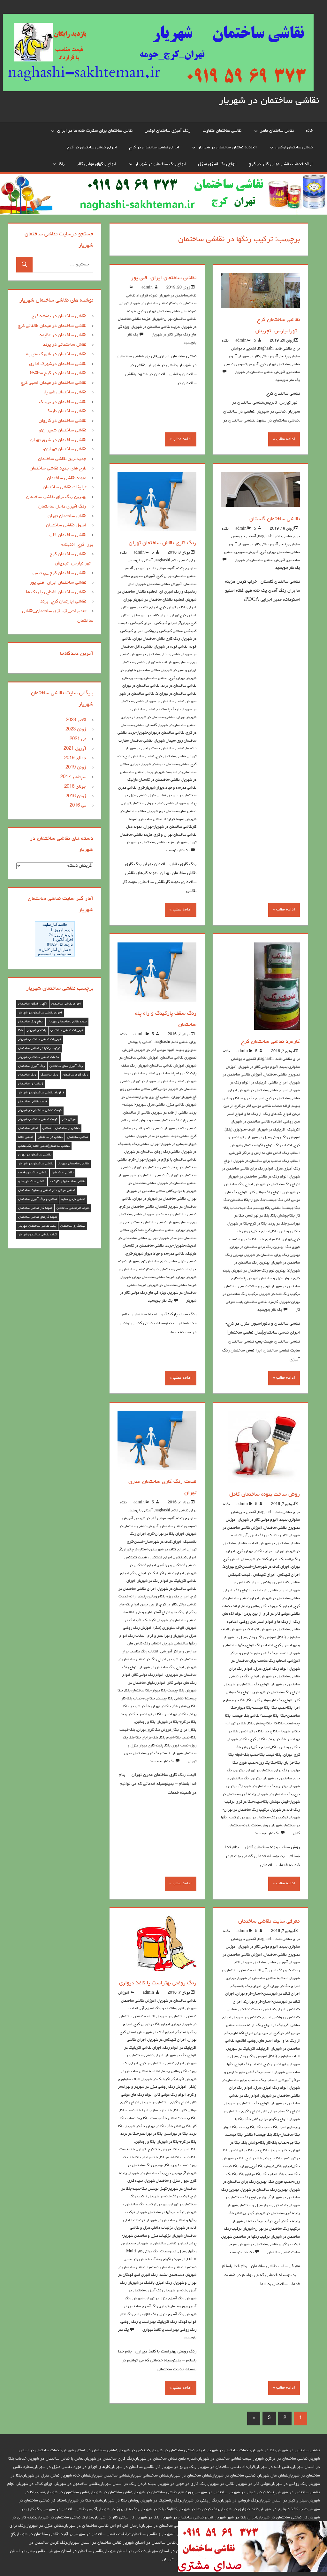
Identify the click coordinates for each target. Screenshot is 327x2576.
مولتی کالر (69, 1119)
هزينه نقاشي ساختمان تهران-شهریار (148, 1277)
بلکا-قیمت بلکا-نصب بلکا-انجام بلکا (255, 1755)
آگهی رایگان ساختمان (33, 1004)
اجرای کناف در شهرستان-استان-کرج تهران (268, 1994)
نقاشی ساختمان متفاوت (222, 131)
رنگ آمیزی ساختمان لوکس (167, 131)
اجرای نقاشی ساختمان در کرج (154, 147)
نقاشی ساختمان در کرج (137, 1207)
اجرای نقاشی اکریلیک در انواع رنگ (261, 1591)
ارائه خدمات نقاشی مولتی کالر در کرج (281, 164)
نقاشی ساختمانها (63, 1173)
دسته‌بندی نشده (172, 2275)
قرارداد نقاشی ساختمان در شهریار (41, 1093)
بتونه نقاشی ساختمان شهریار (67, 1022)
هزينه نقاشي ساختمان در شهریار (150, 843)
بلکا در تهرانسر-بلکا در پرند (141, 1714)
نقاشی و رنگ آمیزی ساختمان (38, 1199)
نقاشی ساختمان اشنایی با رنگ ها (56, 592)
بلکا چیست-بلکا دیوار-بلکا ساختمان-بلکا (253, 1200)
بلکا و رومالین (290, 1232)
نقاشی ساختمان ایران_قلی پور (164, 278)
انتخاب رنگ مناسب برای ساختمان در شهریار (267, 1161)
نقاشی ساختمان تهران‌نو (65, 449)
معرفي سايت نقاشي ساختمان (269, 1922)
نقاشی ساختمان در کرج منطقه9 (58, 373)
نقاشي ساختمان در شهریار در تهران (158, 1082)
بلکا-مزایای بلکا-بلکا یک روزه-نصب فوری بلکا (266, 1763)
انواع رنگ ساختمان (31, 1022)
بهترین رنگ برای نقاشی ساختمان (56, 497)
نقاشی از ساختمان (137, 1113)
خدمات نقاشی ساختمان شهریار (39, 1057)
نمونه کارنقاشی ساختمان (73, 1208)
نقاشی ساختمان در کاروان (62, 421)
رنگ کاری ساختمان (75, 1075)
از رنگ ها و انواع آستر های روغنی (266, 1622)
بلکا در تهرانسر (258, 1216)
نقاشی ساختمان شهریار (73, 1164)
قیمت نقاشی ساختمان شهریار (38, 1119)
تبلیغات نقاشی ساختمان (65, 488)
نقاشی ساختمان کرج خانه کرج (153, 1230)
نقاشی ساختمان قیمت (33, 1173)
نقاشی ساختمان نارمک (66, 411)
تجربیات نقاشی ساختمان (67, 1030)
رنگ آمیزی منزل (172, 2314)
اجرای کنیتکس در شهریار (252, 2018)
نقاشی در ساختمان (50, 1137)
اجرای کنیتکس (166, 623)
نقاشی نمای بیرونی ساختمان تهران (148, 804)
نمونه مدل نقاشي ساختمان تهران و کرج (167, 311)
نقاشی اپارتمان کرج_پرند (63, 602)
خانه (309, 131)
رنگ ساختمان (27, 1075)
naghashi (266, 349)
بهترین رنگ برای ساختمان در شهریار (272, 1255)
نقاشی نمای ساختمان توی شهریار (172, 811)
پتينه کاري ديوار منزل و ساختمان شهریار (258, 2206)
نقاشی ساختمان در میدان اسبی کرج (53, 383)
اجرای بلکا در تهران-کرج (178, 608)
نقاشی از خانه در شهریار (170, 1113)
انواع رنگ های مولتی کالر (274, 1700)
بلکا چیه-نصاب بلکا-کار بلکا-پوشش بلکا (271, 2143)
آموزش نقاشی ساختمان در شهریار (260, 372)
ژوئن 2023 (76, 730)
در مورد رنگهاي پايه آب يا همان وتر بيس (155, 2259)
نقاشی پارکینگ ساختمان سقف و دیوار (168, 1121)
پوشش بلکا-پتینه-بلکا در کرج (258, 1802)
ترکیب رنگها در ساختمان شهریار (246, 2237)
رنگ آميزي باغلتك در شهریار (150, 2283)
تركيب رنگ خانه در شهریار (280, 1294)
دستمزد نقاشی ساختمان (178, 2267)
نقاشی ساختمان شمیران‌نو (62, 431)
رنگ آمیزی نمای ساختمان (66, 1066)
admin (241, 341)
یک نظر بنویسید (288, 380)
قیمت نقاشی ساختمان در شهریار (40, 1110)
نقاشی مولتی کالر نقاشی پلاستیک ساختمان (47, 1190)
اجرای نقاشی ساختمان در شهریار (263, 1091)
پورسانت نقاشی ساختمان (243, 1287)
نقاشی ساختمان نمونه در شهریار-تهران (160, 764)
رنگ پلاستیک (49, 1075)
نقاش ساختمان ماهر (277, 131)
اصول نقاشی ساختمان (66, 526)
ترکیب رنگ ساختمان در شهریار (264, 1818)
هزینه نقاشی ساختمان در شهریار (156, 327)
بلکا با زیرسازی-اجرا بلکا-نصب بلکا (146, 2111)
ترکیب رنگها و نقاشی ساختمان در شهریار (270, 2245)
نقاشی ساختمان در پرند (179, 686)
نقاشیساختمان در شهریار (178, 296)
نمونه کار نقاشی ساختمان (35, 1208)
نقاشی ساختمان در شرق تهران (58, 440)
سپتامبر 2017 (73, 777)
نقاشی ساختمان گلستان (275, 519)
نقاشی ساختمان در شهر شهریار (141, 1176)
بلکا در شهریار (37, 1030)
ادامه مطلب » (284, 439)
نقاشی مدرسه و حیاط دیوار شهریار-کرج (167, 788)
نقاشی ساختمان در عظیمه (63, 335)
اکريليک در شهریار (271, 1130)
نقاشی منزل (157, 796)
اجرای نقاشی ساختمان (66, 1004)
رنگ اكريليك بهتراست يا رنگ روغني (149, 2322)
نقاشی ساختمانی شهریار (64, 393)
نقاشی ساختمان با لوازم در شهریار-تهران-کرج (163, 1160)
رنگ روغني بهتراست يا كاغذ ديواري (158, 1983)
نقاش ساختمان (28, 1128)
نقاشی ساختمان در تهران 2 (176, 694)
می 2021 (78, 739)
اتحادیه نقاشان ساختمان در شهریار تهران (154, 600)
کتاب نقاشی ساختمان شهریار (38, 1235)
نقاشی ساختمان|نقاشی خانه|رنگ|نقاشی (44, 1146)
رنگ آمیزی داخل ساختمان (62, 507)
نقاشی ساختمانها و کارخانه (67, 1182)
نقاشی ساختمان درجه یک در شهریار (170, 1215)
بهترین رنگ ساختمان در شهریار (264, 2190)
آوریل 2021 (75, 749)
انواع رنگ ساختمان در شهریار (160, 164)
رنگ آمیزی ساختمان (32, 1066)
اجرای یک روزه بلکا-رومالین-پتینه (267, 1606)
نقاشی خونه (180, 1136)
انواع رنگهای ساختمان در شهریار (165, 2103)
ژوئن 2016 (76, 796)
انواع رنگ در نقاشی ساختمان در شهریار (258, 1177)
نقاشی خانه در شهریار (180, 1129)
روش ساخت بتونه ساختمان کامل (265, 1495)
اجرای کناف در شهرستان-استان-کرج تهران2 (256, 1567)
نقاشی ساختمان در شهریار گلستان (171, 725)
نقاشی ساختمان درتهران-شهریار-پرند (156, 733)
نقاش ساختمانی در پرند (65, 345)
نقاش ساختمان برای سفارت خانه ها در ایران (95, 131)
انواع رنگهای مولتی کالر (96, 164)
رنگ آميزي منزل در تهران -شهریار (159, 2299)
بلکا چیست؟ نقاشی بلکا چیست (277, 1208)
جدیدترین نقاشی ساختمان (62, 459)
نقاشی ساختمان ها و (32, 1182)
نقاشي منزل (175, 1105)
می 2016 (78, 806)
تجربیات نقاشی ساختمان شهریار (40, 1039)
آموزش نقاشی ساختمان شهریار (159, 584)
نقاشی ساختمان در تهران (141, 686)
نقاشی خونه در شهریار (171, 647)
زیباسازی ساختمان (31, 1084)
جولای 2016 (75, 787)
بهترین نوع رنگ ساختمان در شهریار (259, 1271)
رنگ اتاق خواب (146, 2314)
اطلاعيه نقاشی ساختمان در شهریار (257, 1122)
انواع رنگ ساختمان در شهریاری (276, 1692)
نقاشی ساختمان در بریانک (63, 402)
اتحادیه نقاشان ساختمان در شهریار (227, 147)
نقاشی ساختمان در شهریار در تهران (148, 717)
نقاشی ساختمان (77, 1137)
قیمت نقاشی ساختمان (33, 1102)
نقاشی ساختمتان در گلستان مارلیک (154, 780)
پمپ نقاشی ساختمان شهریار (37, 1226)
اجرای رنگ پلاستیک (246, 1986)
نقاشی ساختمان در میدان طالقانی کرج (52, 326)
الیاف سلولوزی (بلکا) (240, 1130)
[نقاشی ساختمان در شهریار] (252, 2571)
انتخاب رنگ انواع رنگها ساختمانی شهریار (262, 1146)
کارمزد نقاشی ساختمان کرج (270, 1042)
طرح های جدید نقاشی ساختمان (58, 469)
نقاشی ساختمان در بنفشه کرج (59, 316)
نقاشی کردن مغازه (73, 1199)
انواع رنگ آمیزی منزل (217, 164)
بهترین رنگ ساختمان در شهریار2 (263, 1786)
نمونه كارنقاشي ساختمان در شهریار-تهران (151, 303)
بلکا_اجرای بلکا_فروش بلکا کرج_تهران (167, 1730)
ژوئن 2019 (76, 768)
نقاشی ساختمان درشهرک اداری (58, 364)
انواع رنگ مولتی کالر (265, 1193)
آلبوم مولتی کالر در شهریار (258, 357)
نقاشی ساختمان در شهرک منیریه (56, 354)
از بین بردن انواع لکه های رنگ (248, 2033)
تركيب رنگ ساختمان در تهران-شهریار (272, 2229)
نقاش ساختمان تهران (67, 516)
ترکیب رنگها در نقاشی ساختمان (39, 1048)
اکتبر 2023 (76, 720)
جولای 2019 (75, 758)
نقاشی (47, 1128)
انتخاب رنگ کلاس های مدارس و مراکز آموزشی (265, 1153)
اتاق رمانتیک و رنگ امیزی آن (266, 1536)
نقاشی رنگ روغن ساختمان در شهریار (152, 1152)
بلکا (62, 164)
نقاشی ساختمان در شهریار (269, 101)
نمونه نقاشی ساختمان (67, 478)
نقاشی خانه (130, 1121)
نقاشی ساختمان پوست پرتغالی (145, 678)
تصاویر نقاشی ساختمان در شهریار (163, 2244)
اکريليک (294, 1130)
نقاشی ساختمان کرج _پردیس (59, 573)
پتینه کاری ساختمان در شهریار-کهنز (274, 2213)
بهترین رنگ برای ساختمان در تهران (257, 1247)
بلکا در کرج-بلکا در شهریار (247, 1224)
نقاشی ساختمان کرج (171, 757)
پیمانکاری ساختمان (73, 1226)
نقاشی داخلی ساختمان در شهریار (156, 655)
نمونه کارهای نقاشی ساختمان (38, 1217)
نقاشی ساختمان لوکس (294, 147)
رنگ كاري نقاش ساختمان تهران (163, 543)
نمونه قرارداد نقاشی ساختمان (162, 819)
